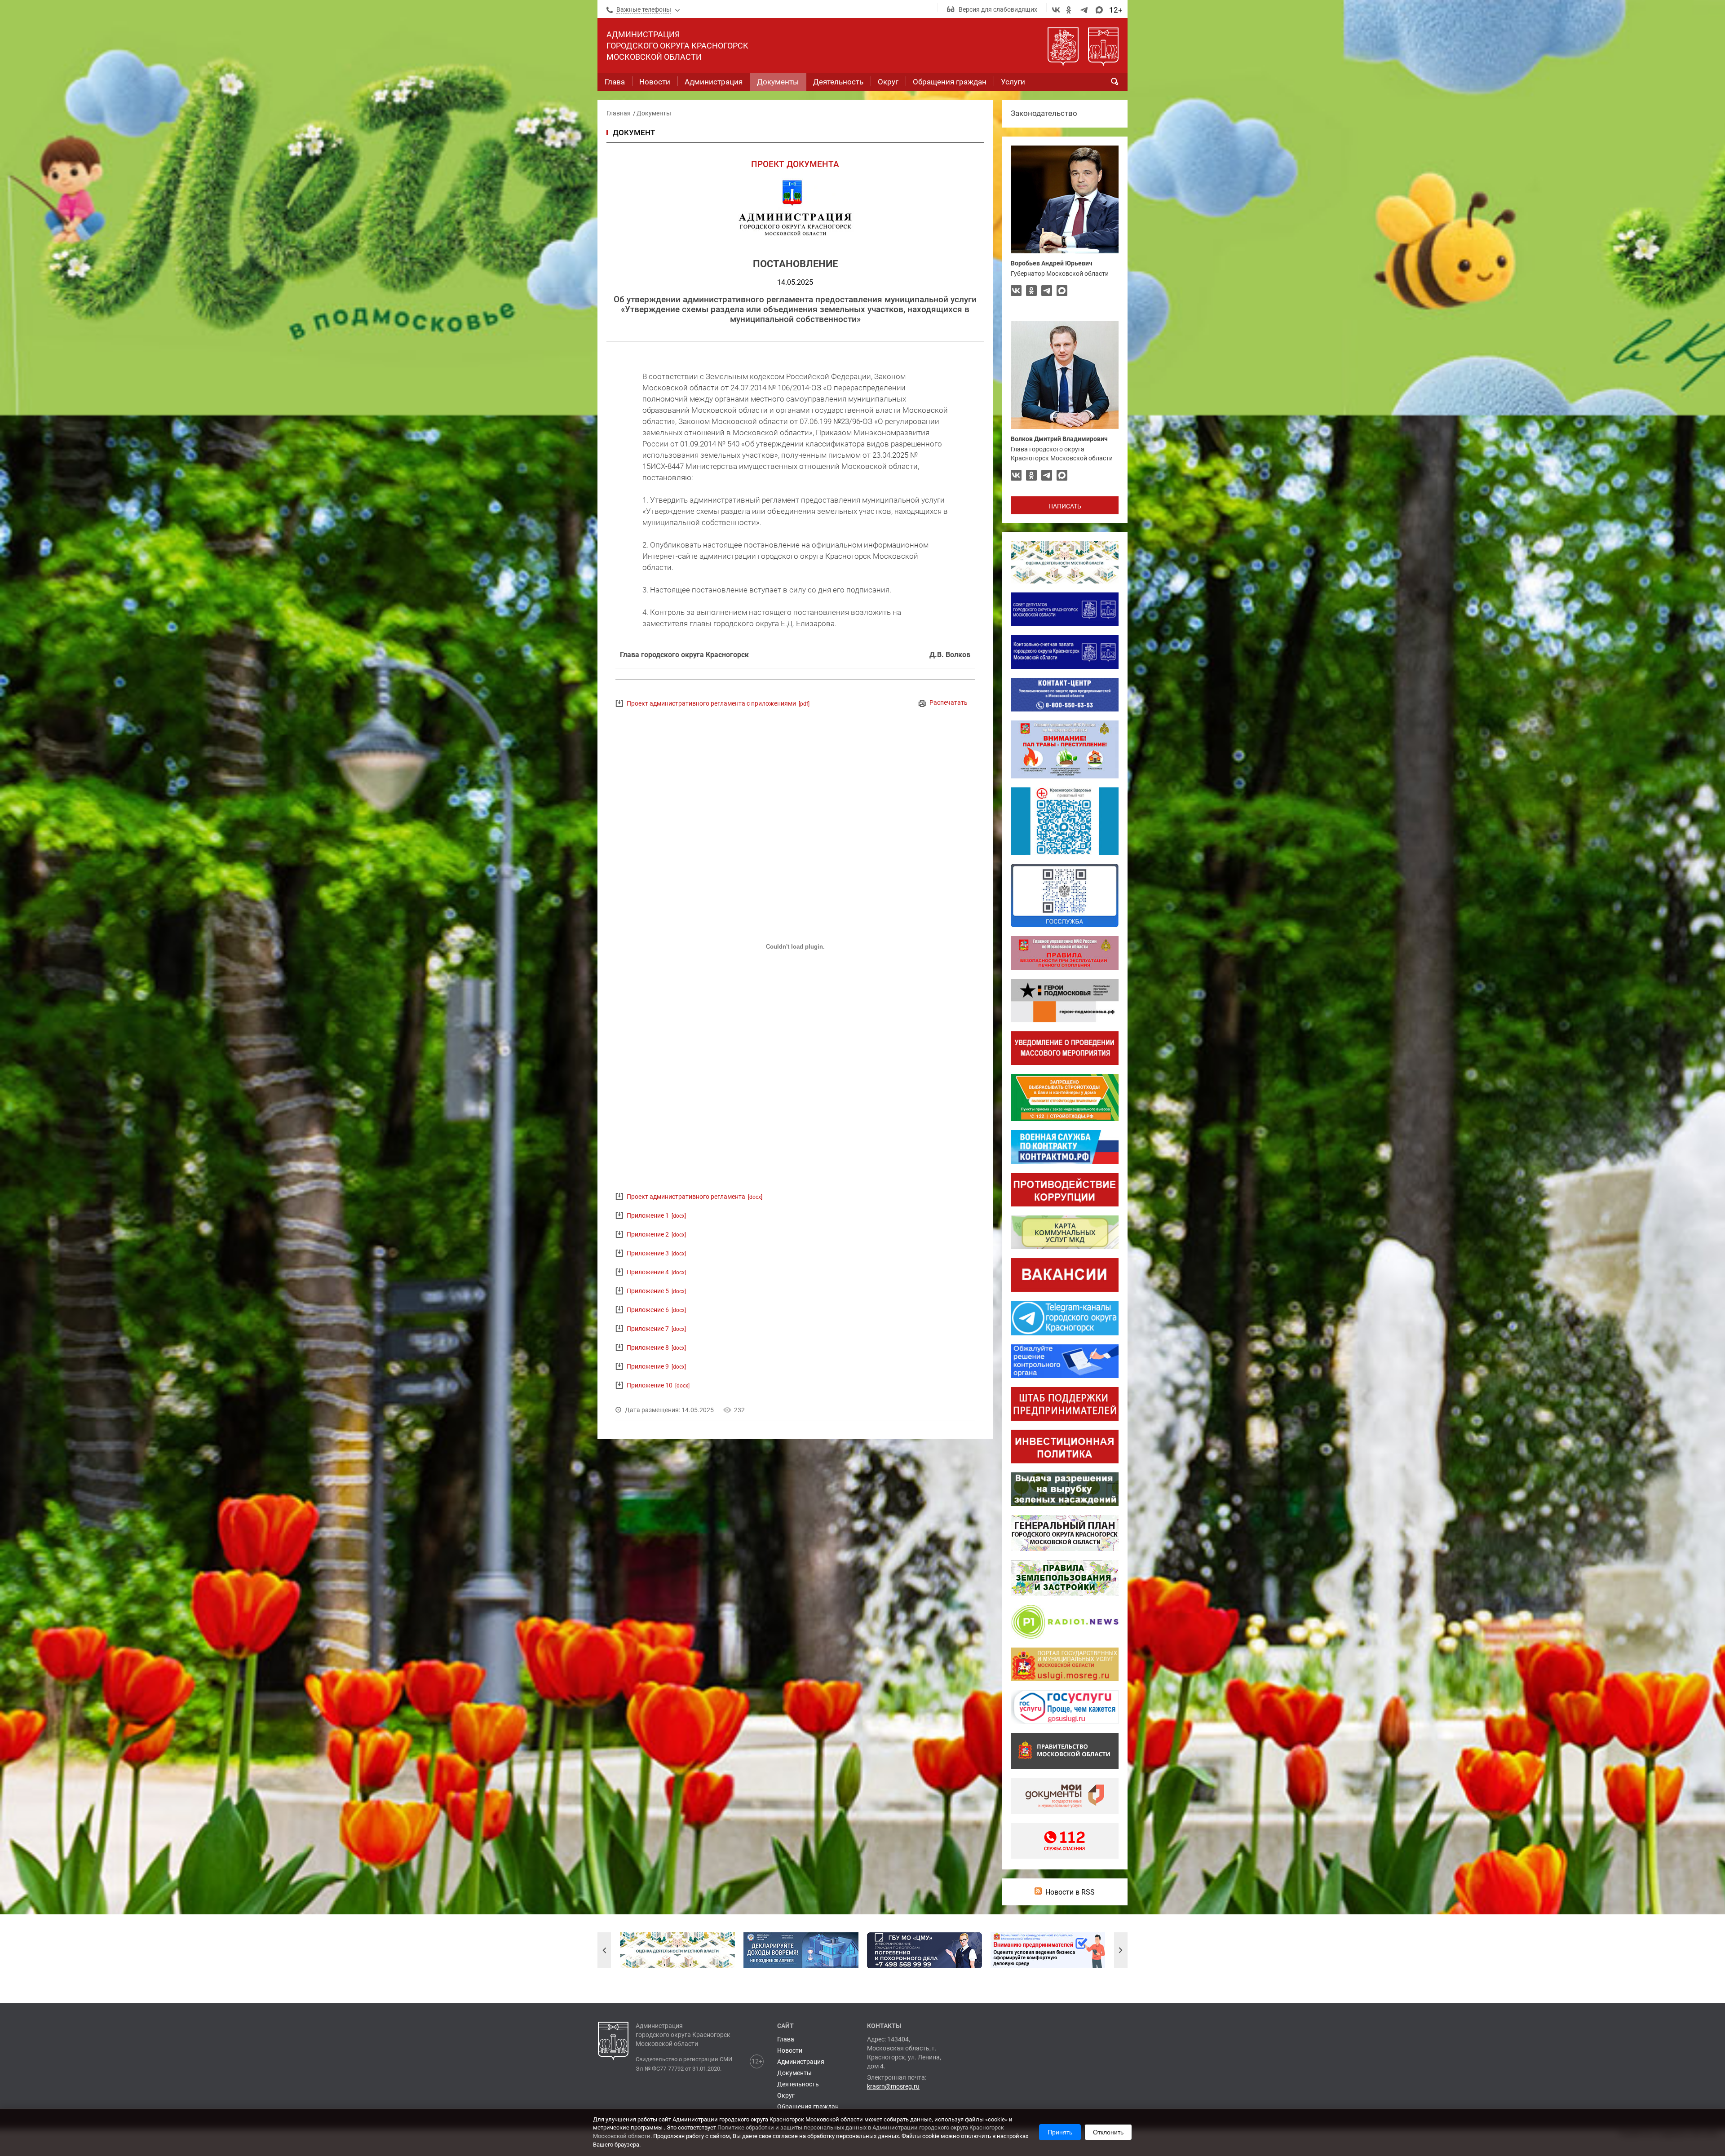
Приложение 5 (656, 1291)
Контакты (884, 2026)
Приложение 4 (656, 1272)
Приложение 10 (658, 1385)
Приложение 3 (656, 1253)
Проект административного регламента (694, 1197)
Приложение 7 (656, 1329)
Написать (1065, 506)
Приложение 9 (656, 1366)
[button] (604, 1950)
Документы (654, 113)
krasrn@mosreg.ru (893, 2086)
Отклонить (1108, 2132)
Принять (1060, 2132)
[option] (677, 1950)
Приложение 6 (656, 1310)
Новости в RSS (1070, 1892)
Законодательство (1044, 113)
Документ (634, 133)
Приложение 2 (656, 1234)
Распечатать (949, 702)
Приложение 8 (656, 1347)
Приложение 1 (656, 1215)
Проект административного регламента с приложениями (718, 703)
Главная (619, 113)
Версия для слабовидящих (998, 9)
